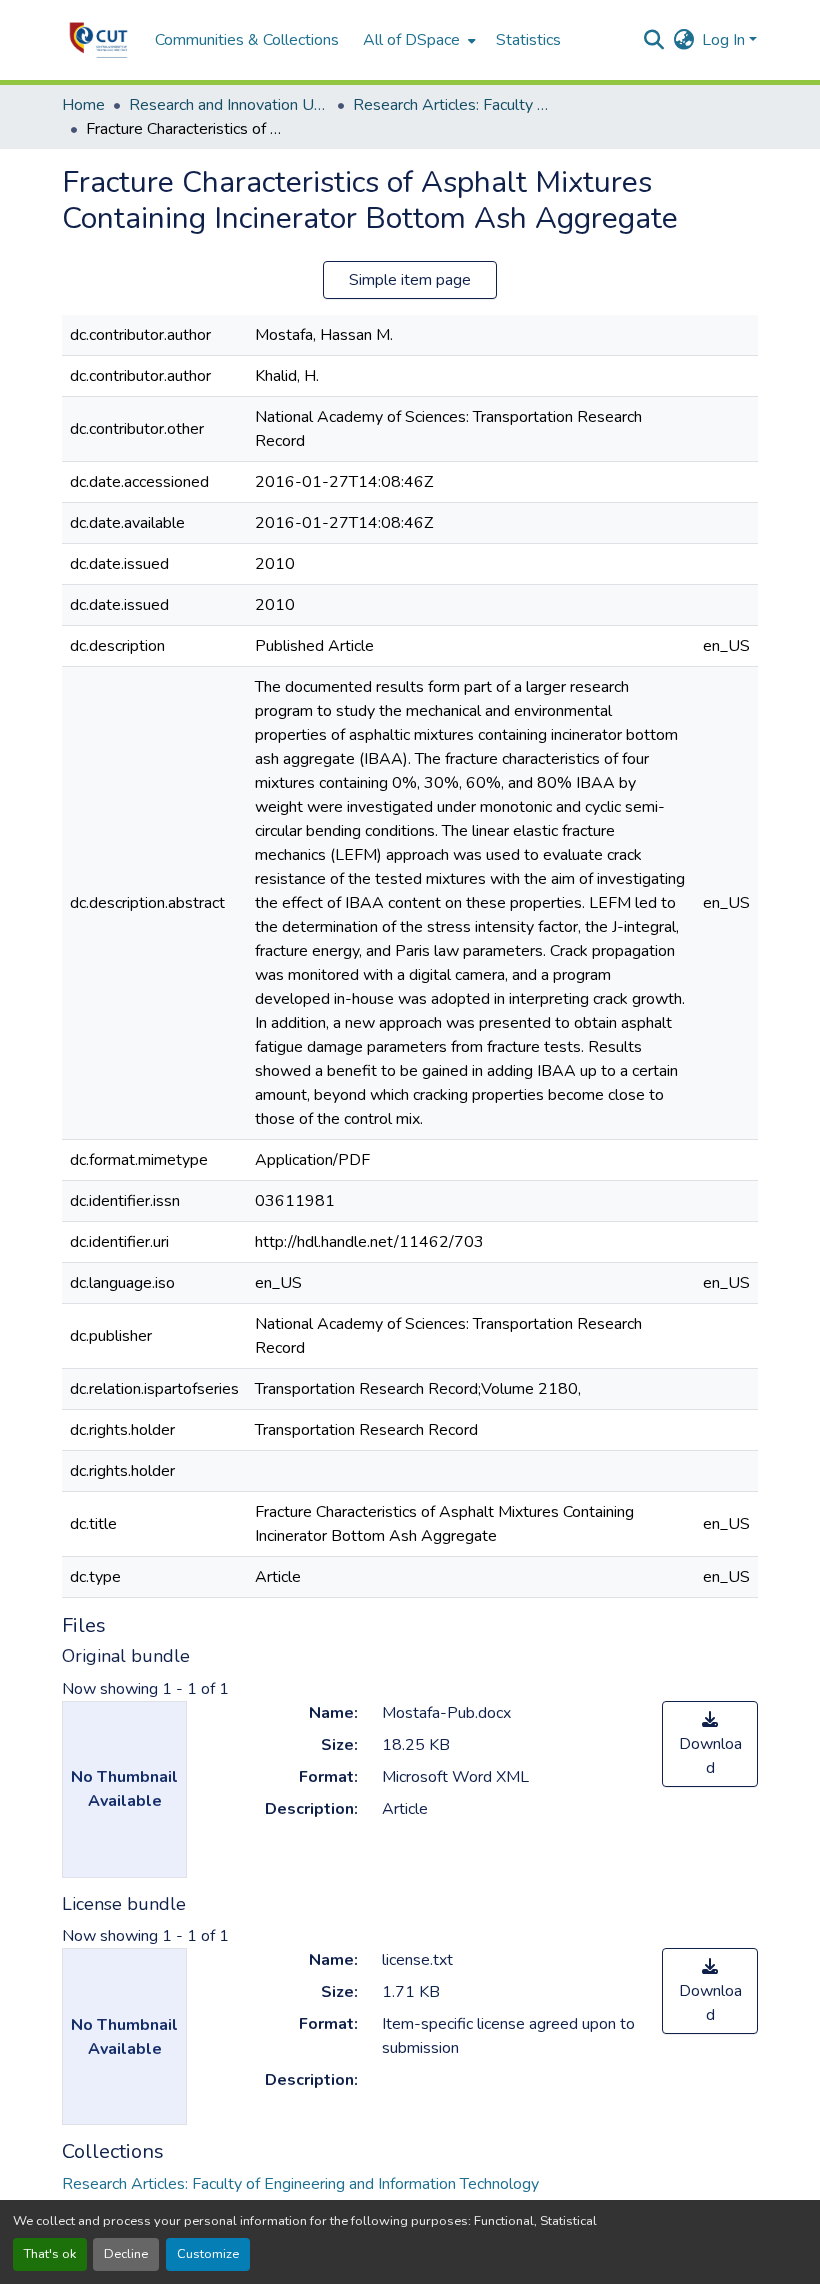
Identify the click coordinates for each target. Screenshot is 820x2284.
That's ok (50, 2254)
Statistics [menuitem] (528, 40)
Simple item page (410, 280)
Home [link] (83, 105)
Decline (126, 2254)
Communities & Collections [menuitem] (247, 40)
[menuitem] (417, 40)
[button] (98, 40)
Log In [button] (725, 40)
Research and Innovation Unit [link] (229, 105)
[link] (710, 1744)
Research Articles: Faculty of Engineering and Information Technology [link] (453, 105)
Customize (208, 2254)
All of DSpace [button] (411, 40)
